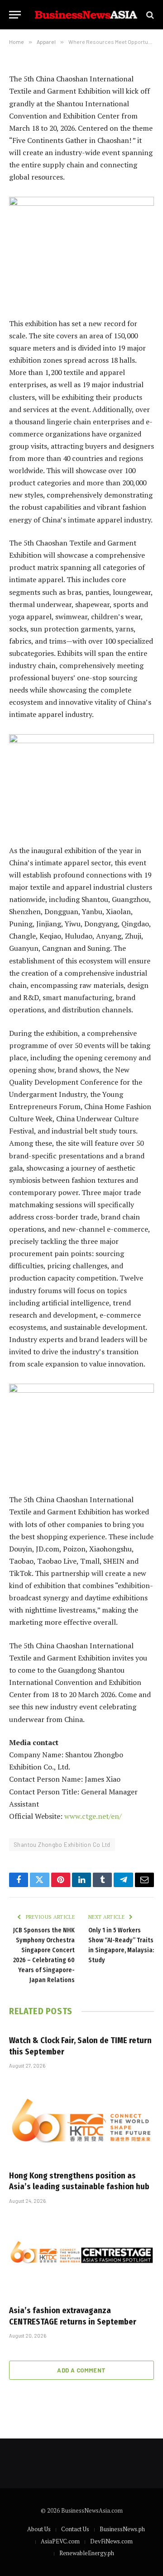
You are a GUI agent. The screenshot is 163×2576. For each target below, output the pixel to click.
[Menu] (15, 15)
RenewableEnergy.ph (87, 2553)
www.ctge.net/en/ (93, 1816)
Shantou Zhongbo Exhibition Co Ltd (62, 1845)
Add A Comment (81, 2370)
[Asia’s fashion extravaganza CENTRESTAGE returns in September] (81, 2257)
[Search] (149, 15)
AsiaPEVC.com (60, 2541)
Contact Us (75, 2529)
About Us (39, 2529)
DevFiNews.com (111, 2541)
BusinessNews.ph (122, 2529)
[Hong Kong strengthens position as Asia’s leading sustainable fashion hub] (81, 2122)
